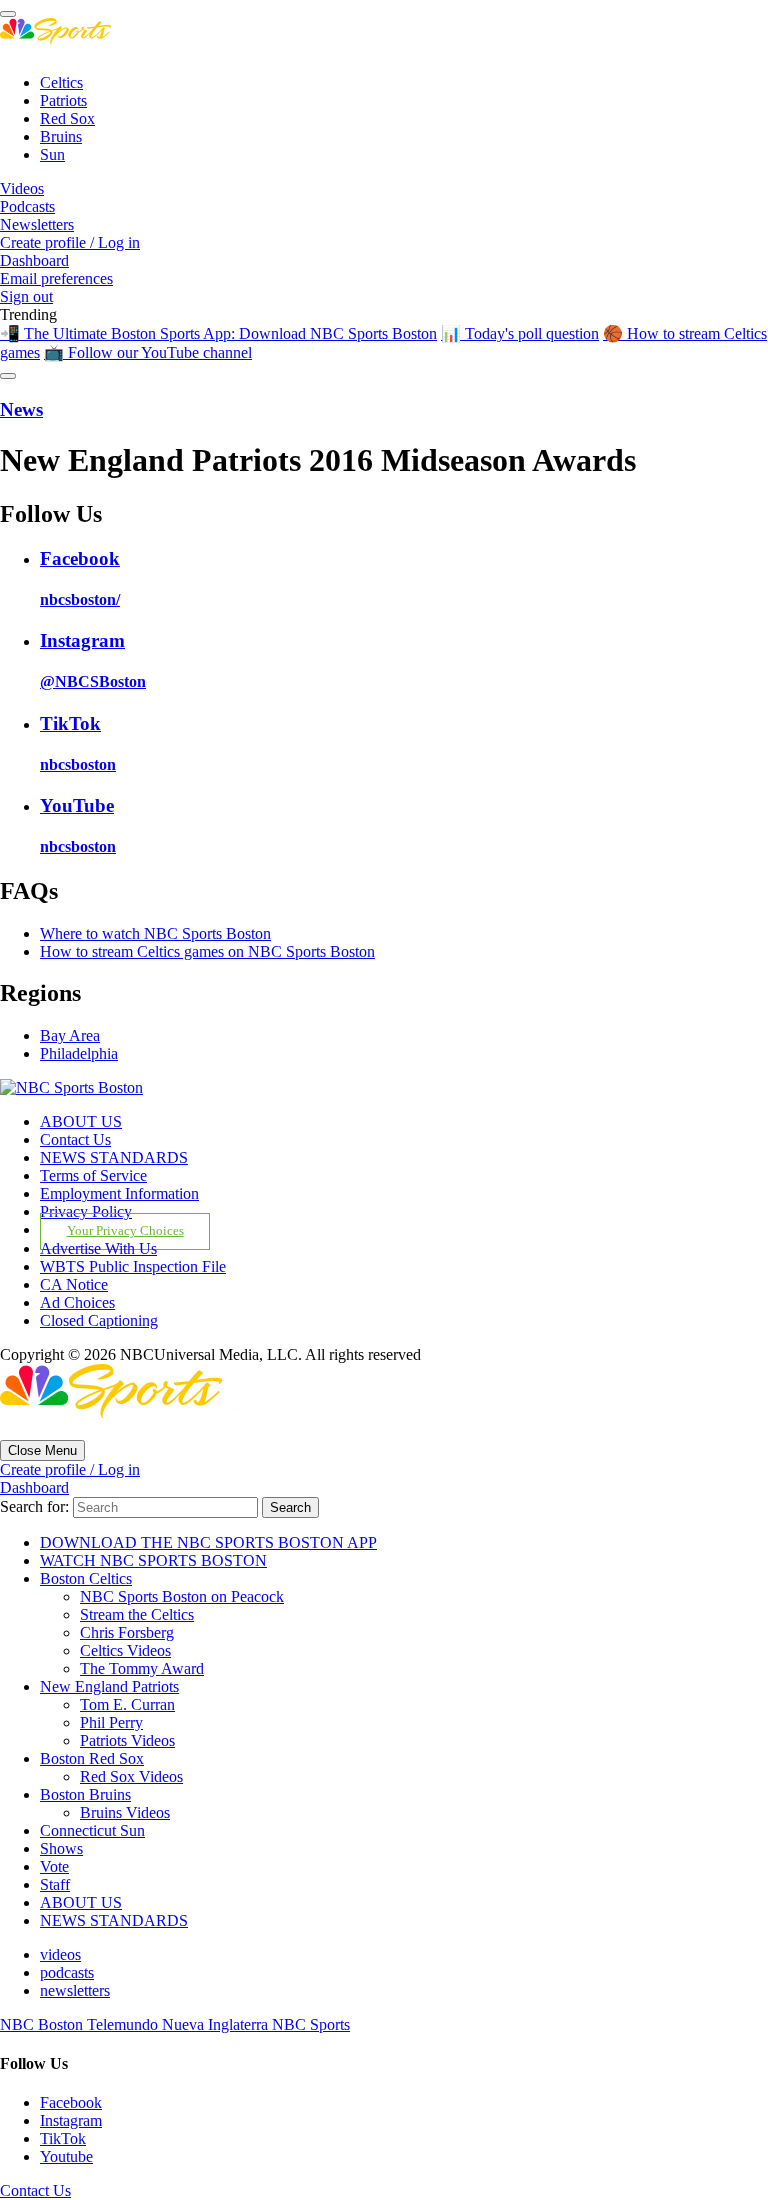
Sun (52, 154)
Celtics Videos (125, 1650)
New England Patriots (109, 1686)
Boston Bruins (85, 1794)
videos (60, 1954)
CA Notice (74, 1284)
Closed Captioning (99, 1320)
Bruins (61, 136)
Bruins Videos (125, 1812)
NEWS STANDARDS (114, 1157)
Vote (54, 1866)
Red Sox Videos (131, 1776)
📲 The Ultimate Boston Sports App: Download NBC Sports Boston (218, 333)
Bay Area (70, 1035)
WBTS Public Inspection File (133, 1266)
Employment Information (119, 1193)
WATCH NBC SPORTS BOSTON (153, 1560)
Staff (55, 1884)
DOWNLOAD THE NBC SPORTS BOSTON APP (208, 1542)
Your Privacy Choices (125, 1231)
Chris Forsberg (127, 1632)
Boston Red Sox (92, 1758)
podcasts (67, 1972)
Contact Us (75, 1139)
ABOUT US (81, 1121)
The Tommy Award (142, 1668)
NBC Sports (311, 2024)
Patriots (63, 100)
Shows (61, 1848)
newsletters (75, 1990)
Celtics (61, 82)
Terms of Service (93, 1175)
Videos (22, 188)
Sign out (26, 296)
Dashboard (34, 260)
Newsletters (37, 224)
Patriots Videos (127, 1740)
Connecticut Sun (92, 1830)
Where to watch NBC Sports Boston (155, 933)
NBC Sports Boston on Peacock (182, 1596)
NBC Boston (43, 2024)
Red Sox (67, 118)
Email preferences (56, 278)
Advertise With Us (98, 1248)
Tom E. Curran (127, 1704)
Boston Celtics (86, 1578)
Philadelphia (79, 1053)
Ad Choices (77, 1302)
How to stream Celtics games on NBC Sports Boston (207, 951)
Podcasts (27, 206)
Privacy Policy (86, 1211)
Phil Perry (111, 1722)
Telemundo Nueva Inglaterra (179, 2024)
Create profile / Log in (70, 242)
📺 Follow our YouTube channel (148, 352)
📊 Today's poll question (520, 333)
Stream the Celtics (137, 1614)
